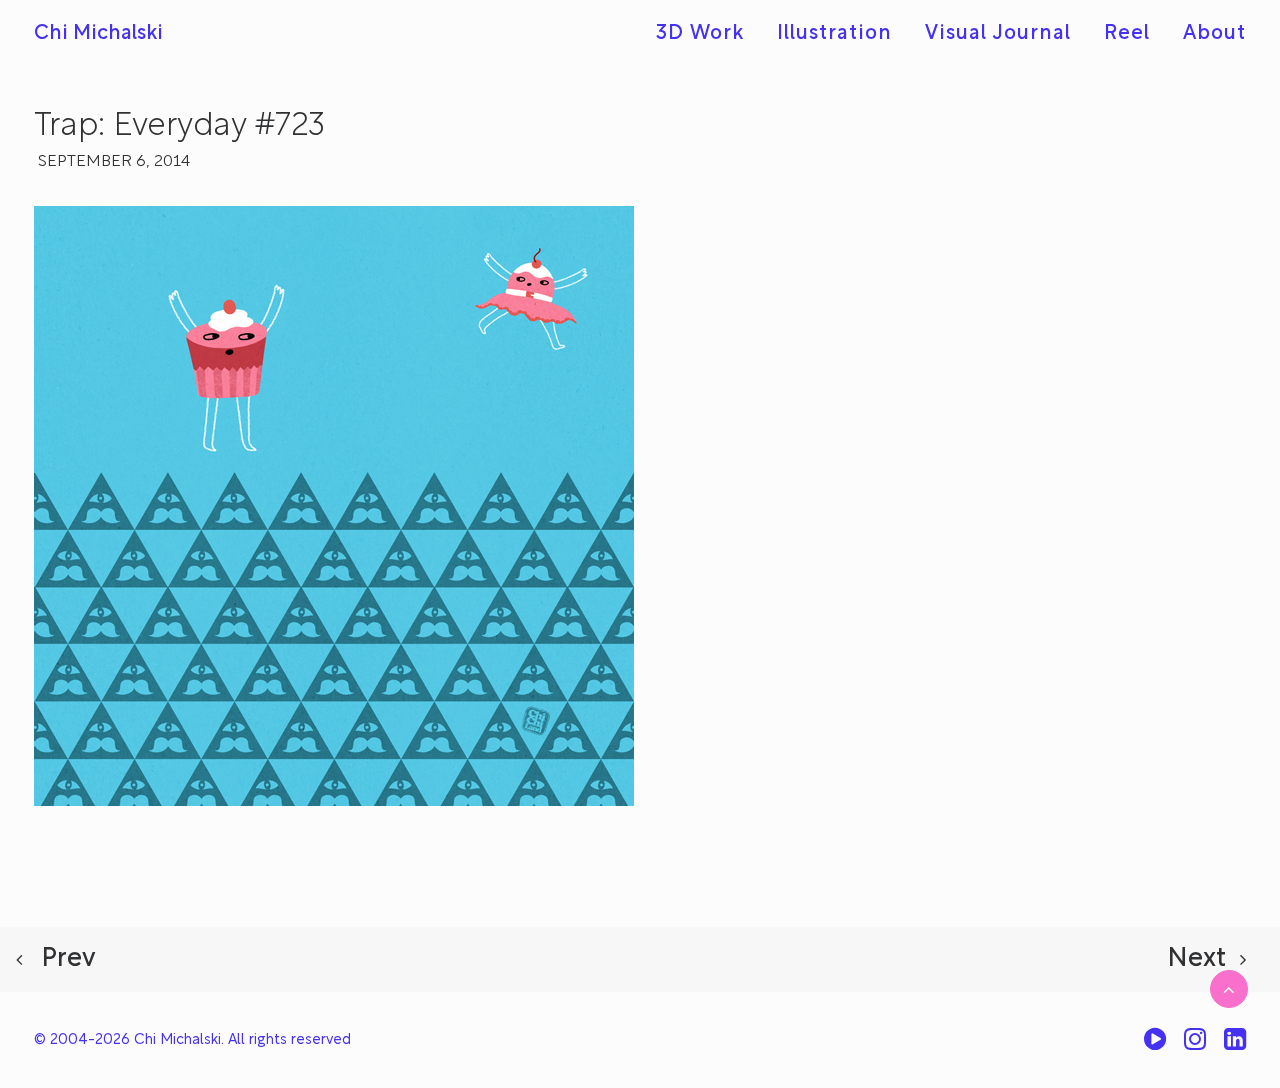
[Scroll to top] (1229, 989)
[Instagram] (1195, 1046)
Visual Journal (998, 34)
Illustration (834, 34)
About (1214, 34)
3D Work (700, 34)
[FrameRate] (1155, 1046)
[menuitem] (707, 34)
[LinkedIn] (1235, 1046)
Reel (1127, 34)
